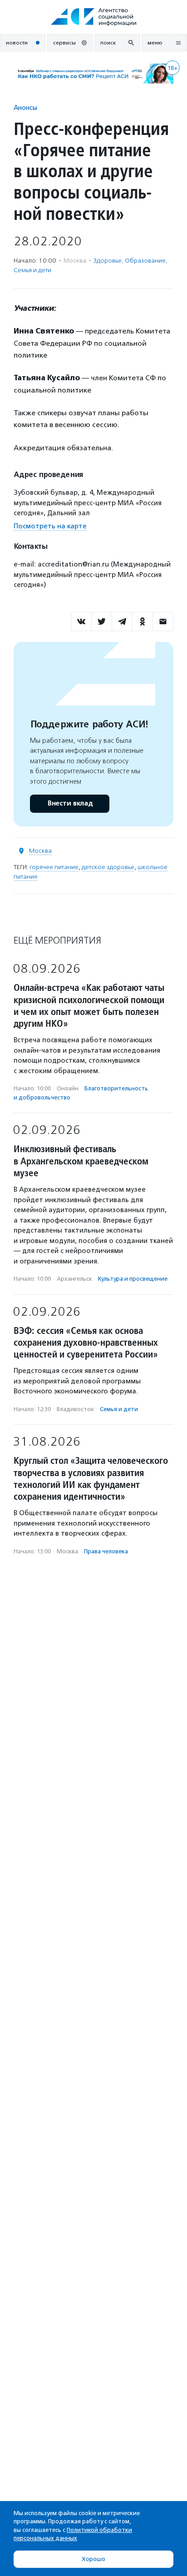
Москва (40, 851)
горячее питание (54, 867)
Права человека (106, 1551)
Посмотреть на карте (50, 526)
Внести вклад (70, 803)
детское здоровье (108, 867)
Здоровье (108, 261)
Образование (145, 261)
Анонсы (25, 107)
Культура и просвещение (133, 1279)
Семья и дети (32, 270)
